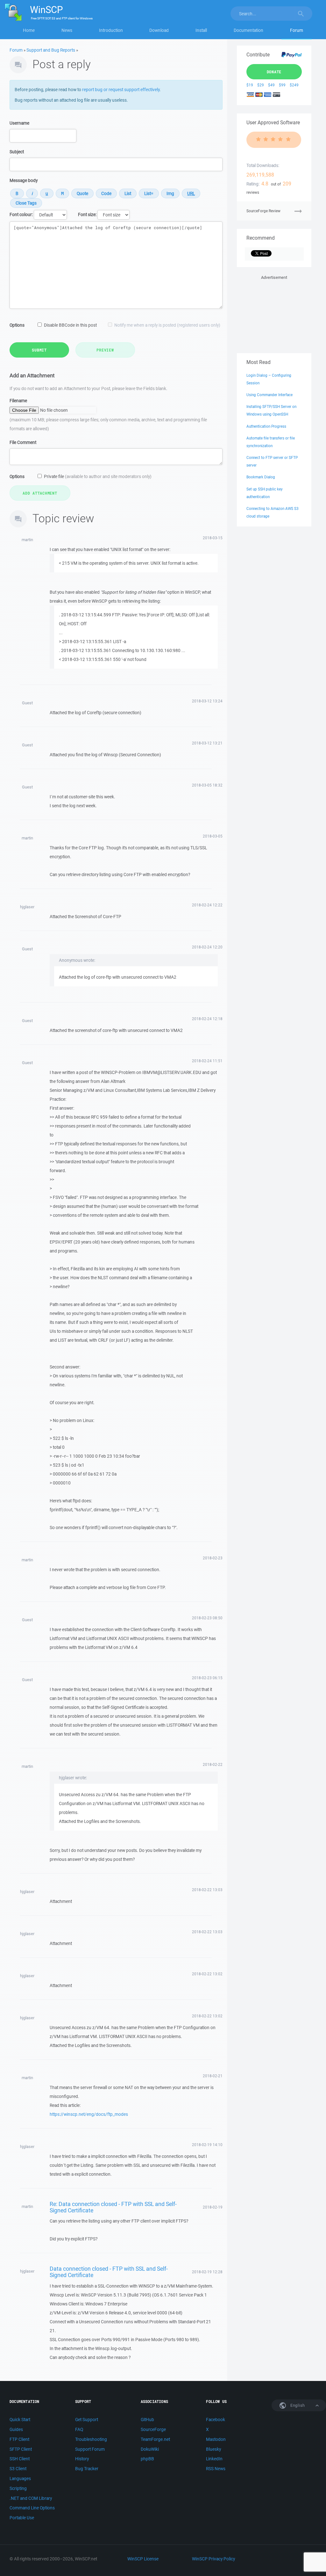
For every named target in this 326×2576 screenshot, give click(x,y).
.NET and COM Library (31, 2498)
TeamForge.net (155, 2439)
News (67, 30)
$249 (294, 85)
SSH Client (20, 2459)
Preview (105, 350)
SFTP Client (21, 2449)
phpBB (147, 2459)
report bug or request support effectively (121, 90)
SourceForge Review (263, 211)
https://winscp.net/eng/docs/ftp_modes (89, 2114)
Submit (39, 350)
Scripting (18, 2488)
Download (159, 30)
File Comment (23, 442)
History (82, 2459)
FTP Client (19, 2439)
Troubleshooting (91, 2439)
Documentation (248, 30)
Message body (24, 180)
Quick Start (20, 2420)
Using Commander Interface (269, 395)
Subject (17, 152)
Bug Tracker (87, 2469)
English (297, 2405)
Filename (18, 401)
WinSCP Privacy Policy (213, 2559)
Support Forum (90, 2449)
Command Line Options (32, 2508)
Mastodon (216, 2439)
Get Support (87, 2420)
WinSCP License (143, 2559)
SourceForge (153, 2429)
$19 (250, 85)
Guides (16, 2429)
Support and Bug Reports (51, 50)
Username (19, 123)
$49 (271, 85)
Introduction (111, 30)
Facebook (216, 2420)
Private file (98, 476)
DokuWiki (150, 2449)
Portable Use (22, 2518)
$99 (282, 85)
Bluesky (213, 2449)
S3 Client (18, 2469)
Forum (297, 30)
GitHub (147, 2420)
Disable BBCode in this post (70, 325)
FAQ (79, 2429)
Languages (20, 2478)
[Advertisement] (274, 313)
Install (201, 30)
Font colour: (21, 214)
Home (29, 30)
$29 (261, 85)
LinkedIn (214, 2459)
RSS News (216, 2469)
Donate (274, 72)
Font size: (87, 214)
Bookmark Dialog (261, 477)
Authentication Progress (266, 426)
